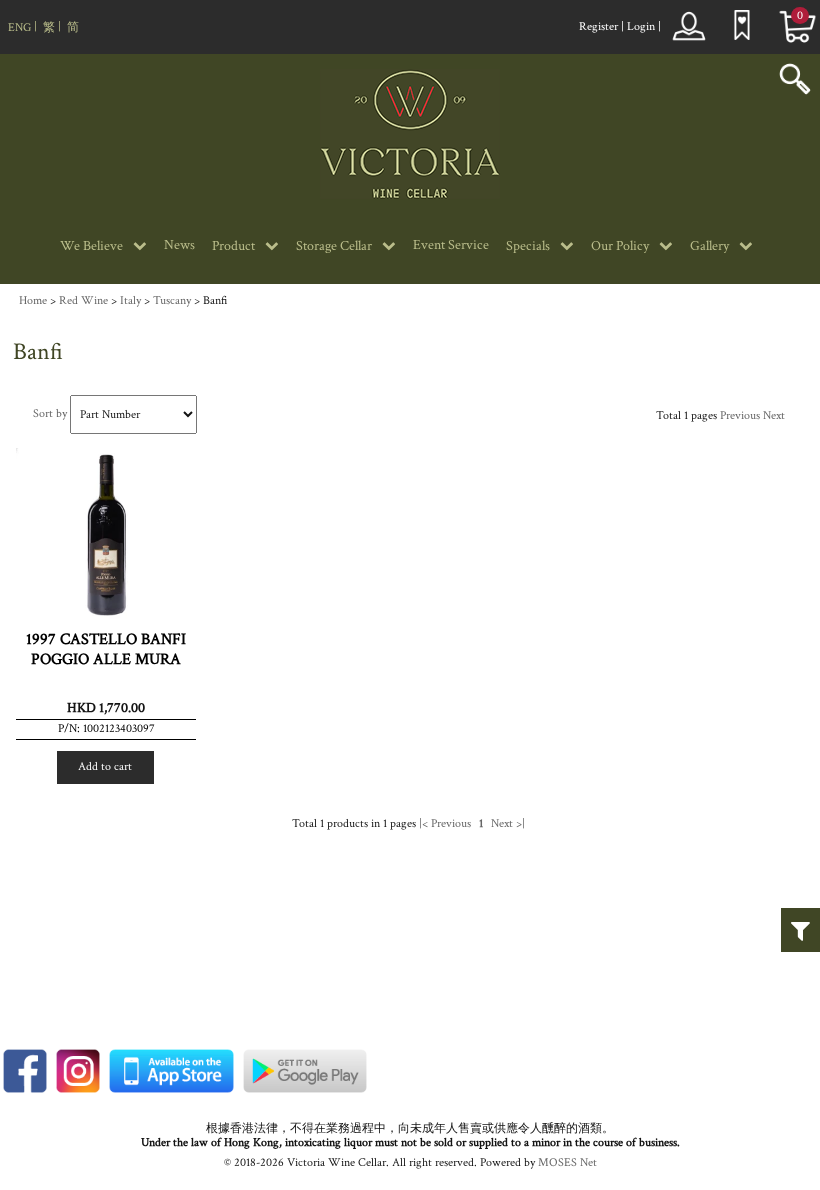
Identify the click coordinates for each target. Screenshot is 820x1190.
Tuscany (172, 300)
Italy (130, 300)
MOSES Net (567, 1162)
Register (598, 26)
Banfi (215, 300)
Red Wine (83, 300)
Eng (19, 27)
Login (641, 26)
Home (33, 300)
